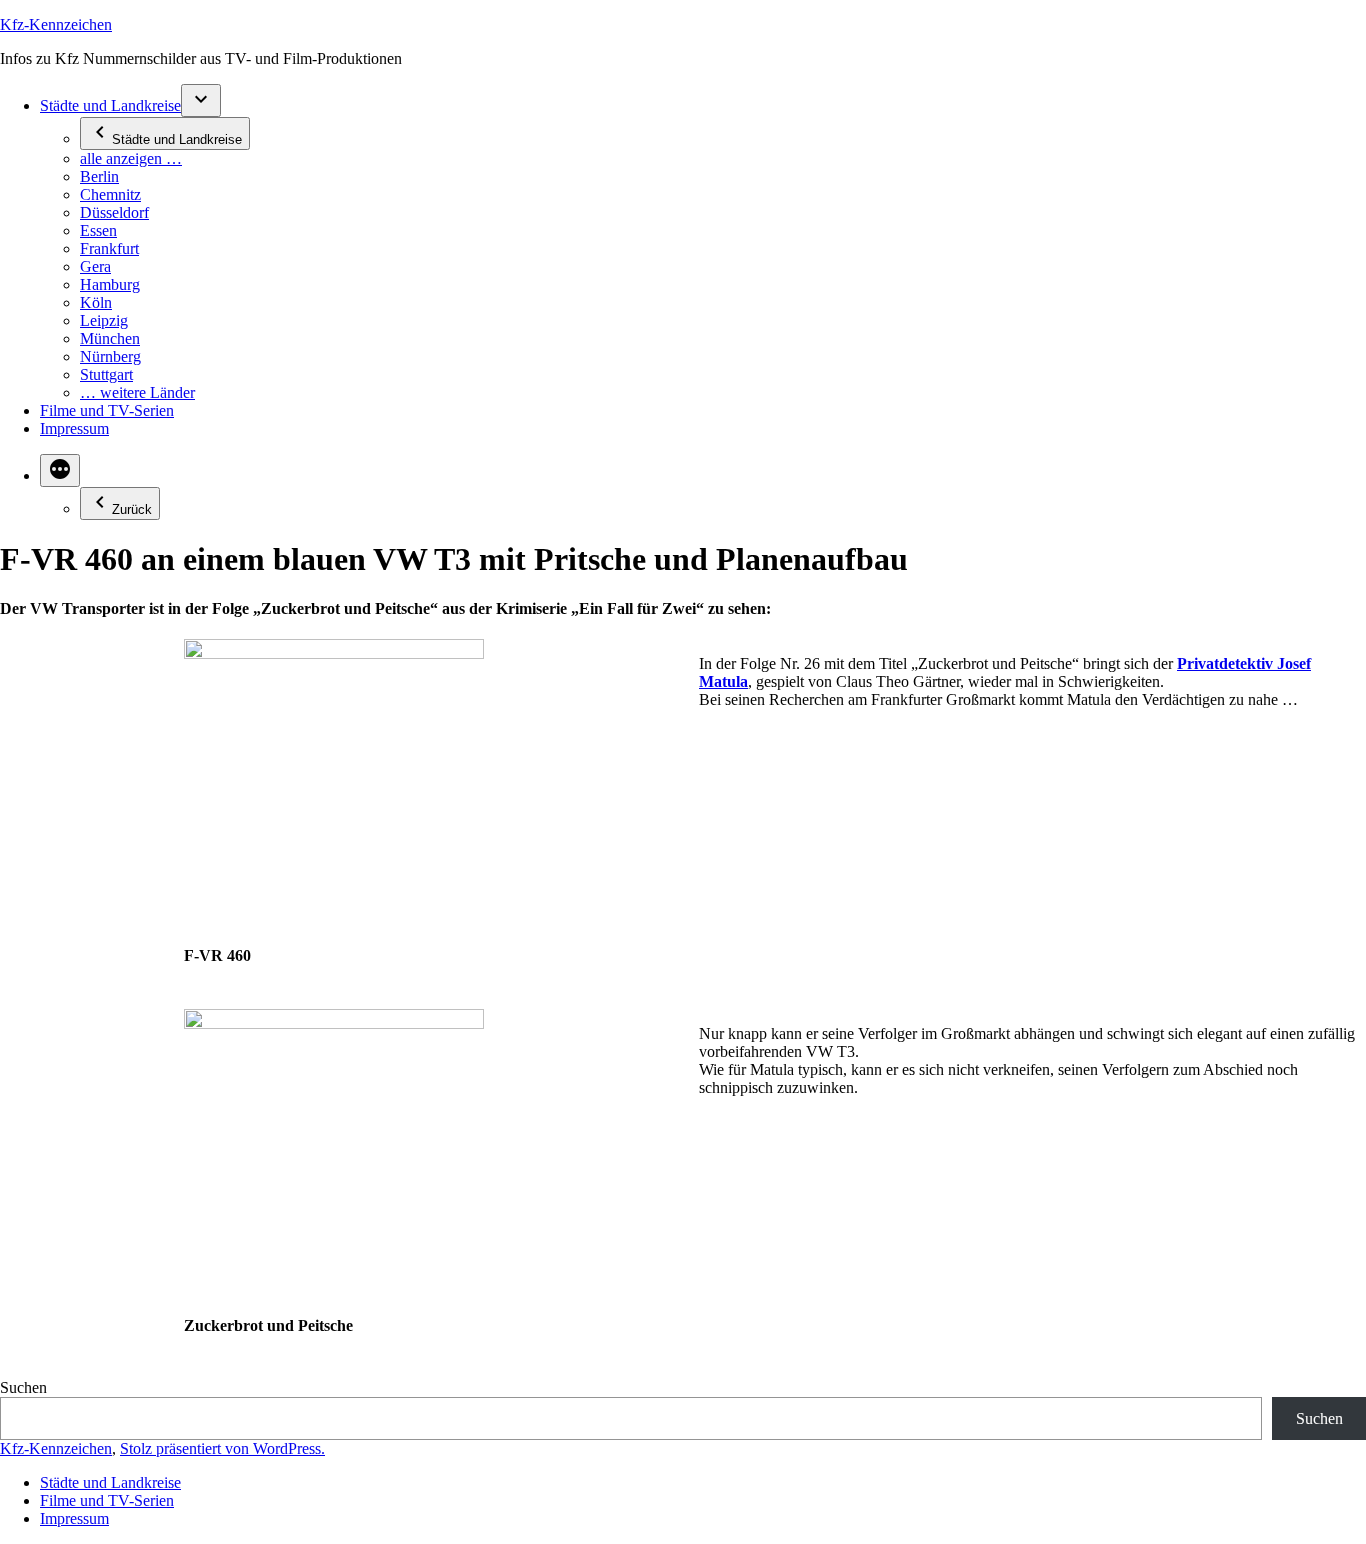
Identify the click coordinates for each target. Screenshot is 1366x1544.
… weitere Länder (137, 392)
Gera (95, 266)
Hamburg (110, 284)
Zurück (132, 509)
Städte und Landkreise (110, 105)
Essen (98, 230)
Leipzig (104, 320)
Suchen (23, 1387)
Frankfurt (109, 248)
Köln (96, 302)
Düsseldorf (114, 212)
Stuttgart (106, 374)
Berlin (99, 176)
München (110, 338)
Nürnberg (110, 356)
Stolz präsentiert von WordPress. (222, 1448)
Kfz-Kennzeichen (56, 24)
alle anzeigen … (131, 158)
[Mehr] (60, 470)
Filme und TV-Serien (107, 410)
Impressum (74, 428)
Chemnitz (110, 194)
